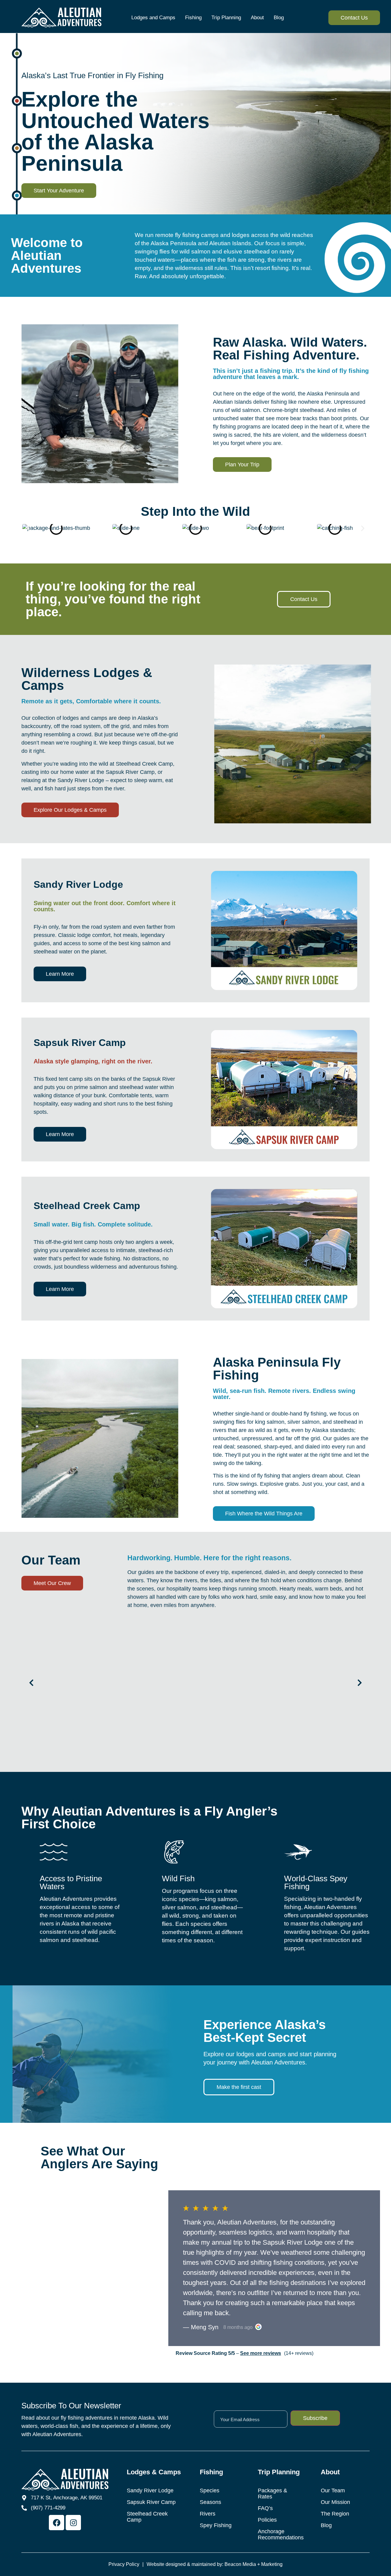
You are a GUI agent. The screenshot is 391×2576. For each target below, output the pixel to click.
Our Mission (335, 2502)
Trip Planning (226, 18)
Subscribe (315, 2418)
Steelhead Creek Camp (147, 2517)
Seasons (210, 2502)
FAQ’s (265, 2508)
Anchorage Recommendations (280, 2534)
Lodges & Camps (154, 2472)
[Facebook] (57, 2523)
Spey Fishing (216, 2525)
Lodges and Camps (153, 18)
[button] (28, 528)
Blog (279, 18)
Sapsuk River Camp (151, 2502)
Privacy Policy (124, 2564)
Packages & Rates (272, 2494)
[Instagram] (73, 2523)
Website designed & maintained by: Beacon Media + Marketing (215, 2564)
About (257, 18)
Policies (267, 2520)
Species (210, 2490)
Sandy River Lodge (150, 2490)
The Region (335, 2514)
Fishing (193, 18)
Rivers (208, 2514)
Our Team (333, 2490)
